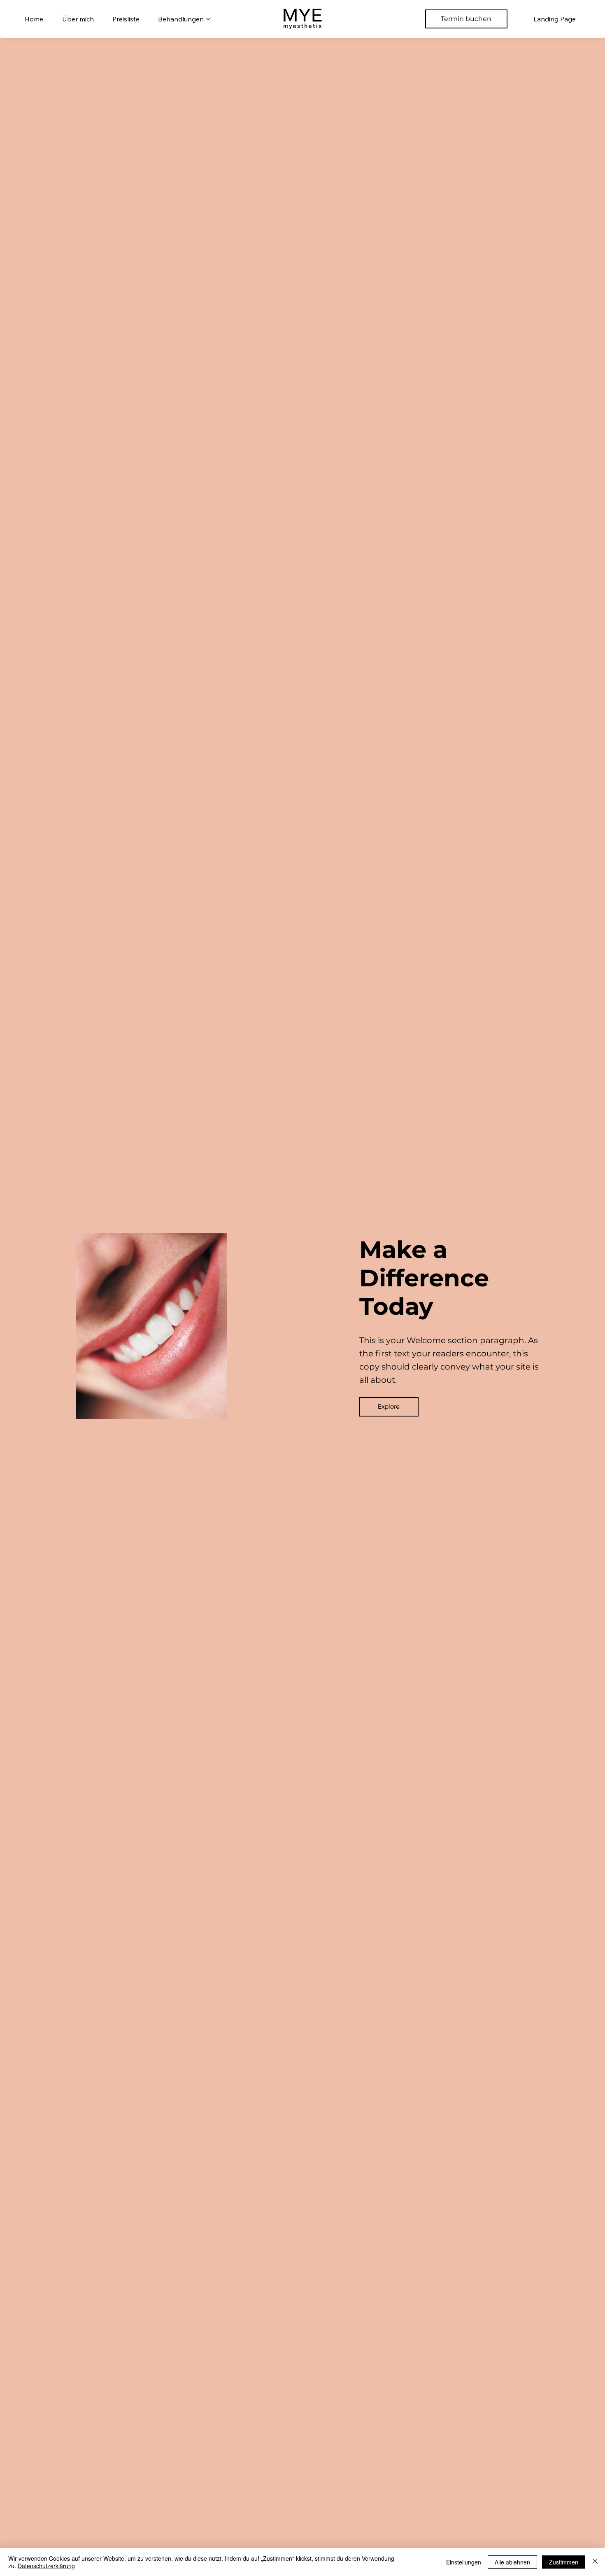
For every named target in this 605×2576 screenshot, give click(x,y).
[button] (389, 1407)
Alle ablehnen (512, 2562)
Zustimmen (564, 2562)
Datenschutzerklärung (46, 2566)
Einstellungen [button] (464, 2562)
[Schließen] (595, 2562)
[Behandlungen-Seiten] (208, 19)
